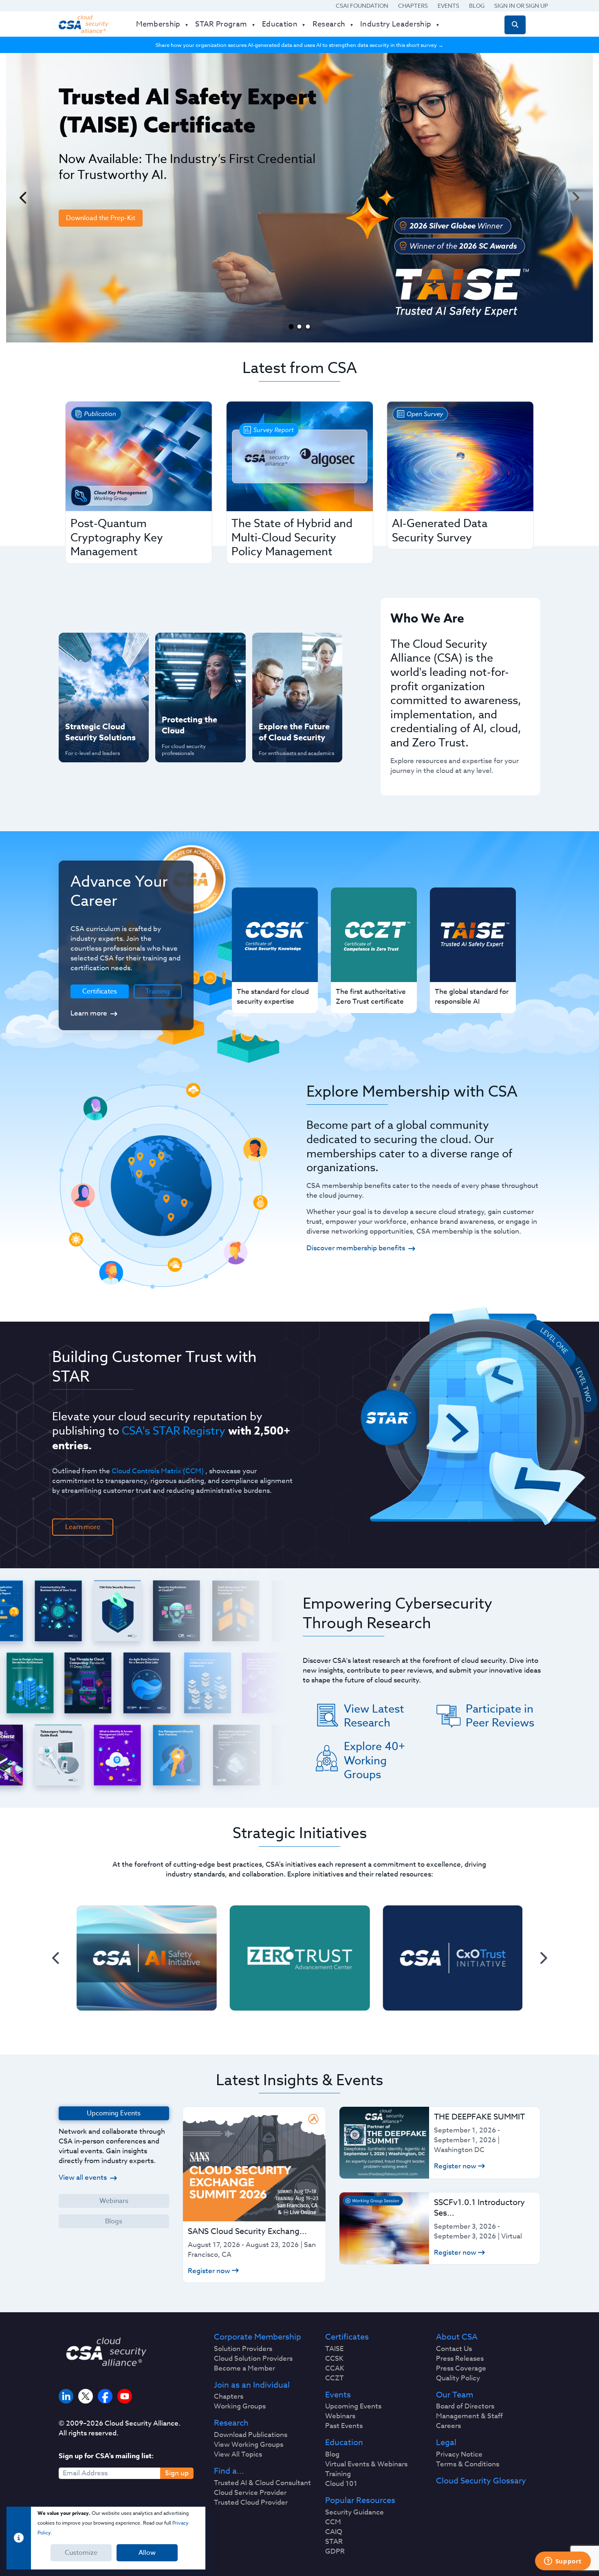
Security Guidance (355, 2512)
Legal (446, 2443)
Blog (477, 6)
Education (344, 2443)
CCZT (335, 2378)
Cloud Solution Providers (253, 2359)
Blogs (114, 2221)
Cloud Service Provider (250, 2493)
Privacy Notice (459, 2455)
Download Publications (251, 2435)
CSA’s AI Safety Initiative (88, 674)
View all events (83, 2178)
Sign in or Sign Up (521, 6)
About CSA (457, 2337)
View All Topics (238, 2455)
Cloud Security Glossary (481, 2481)
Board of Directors (465, 2406)
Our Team (455, 2395)
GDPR (335, 2552)
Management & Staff (469, 2416)
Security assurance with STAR (102, 647)
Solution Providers (243, 2349)
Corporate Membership (258, 2337)
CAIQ (334, 2532)
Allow (147, 2553)
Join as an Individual (252, 2385)
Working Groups (240, 2406)
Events (448, 6)
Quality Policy (458, 2378)
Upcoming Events (353, 2406)
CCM (333, 2522)
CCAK (335, 2369)
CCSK (334, 2359)
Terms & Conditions (468, 2464)
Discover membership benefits (356, 1248)
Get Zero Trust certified (87, 700)
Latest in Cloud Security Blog (295, 700)
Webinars (114, 2201)
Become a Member (244, 2369)
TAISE (334, 2349)
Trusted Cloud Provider (251, 2503)
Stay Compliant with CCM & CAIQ (193, 647)
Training (158, 991)
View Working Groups (249, 2445)
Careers (448, 2426)
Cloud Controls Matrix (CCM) (158, 1471)
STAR (334, 2542)
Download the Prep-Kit (101, 218)
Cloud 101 (341, 2484)
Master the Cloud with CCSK (196, 674)
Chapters (413, 6)
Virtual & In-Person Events (287, 674)
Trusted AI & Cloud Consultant (262, 2483)
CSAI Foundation (362, 6)
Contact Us (454, 2349)
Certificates (347, 2337)
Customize (81, 2553)
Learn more (89, 1013)
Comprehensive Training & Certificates (296, 647)
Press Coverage (461, 2369)
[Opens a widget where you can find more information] (563, 2562)
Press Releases (460, 2359)
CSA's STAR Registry (174, 1430)
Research (231, 2423)
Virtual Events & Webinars (366, 2464)
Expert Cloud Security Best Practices (195, 700)
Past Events (344, 2426)
